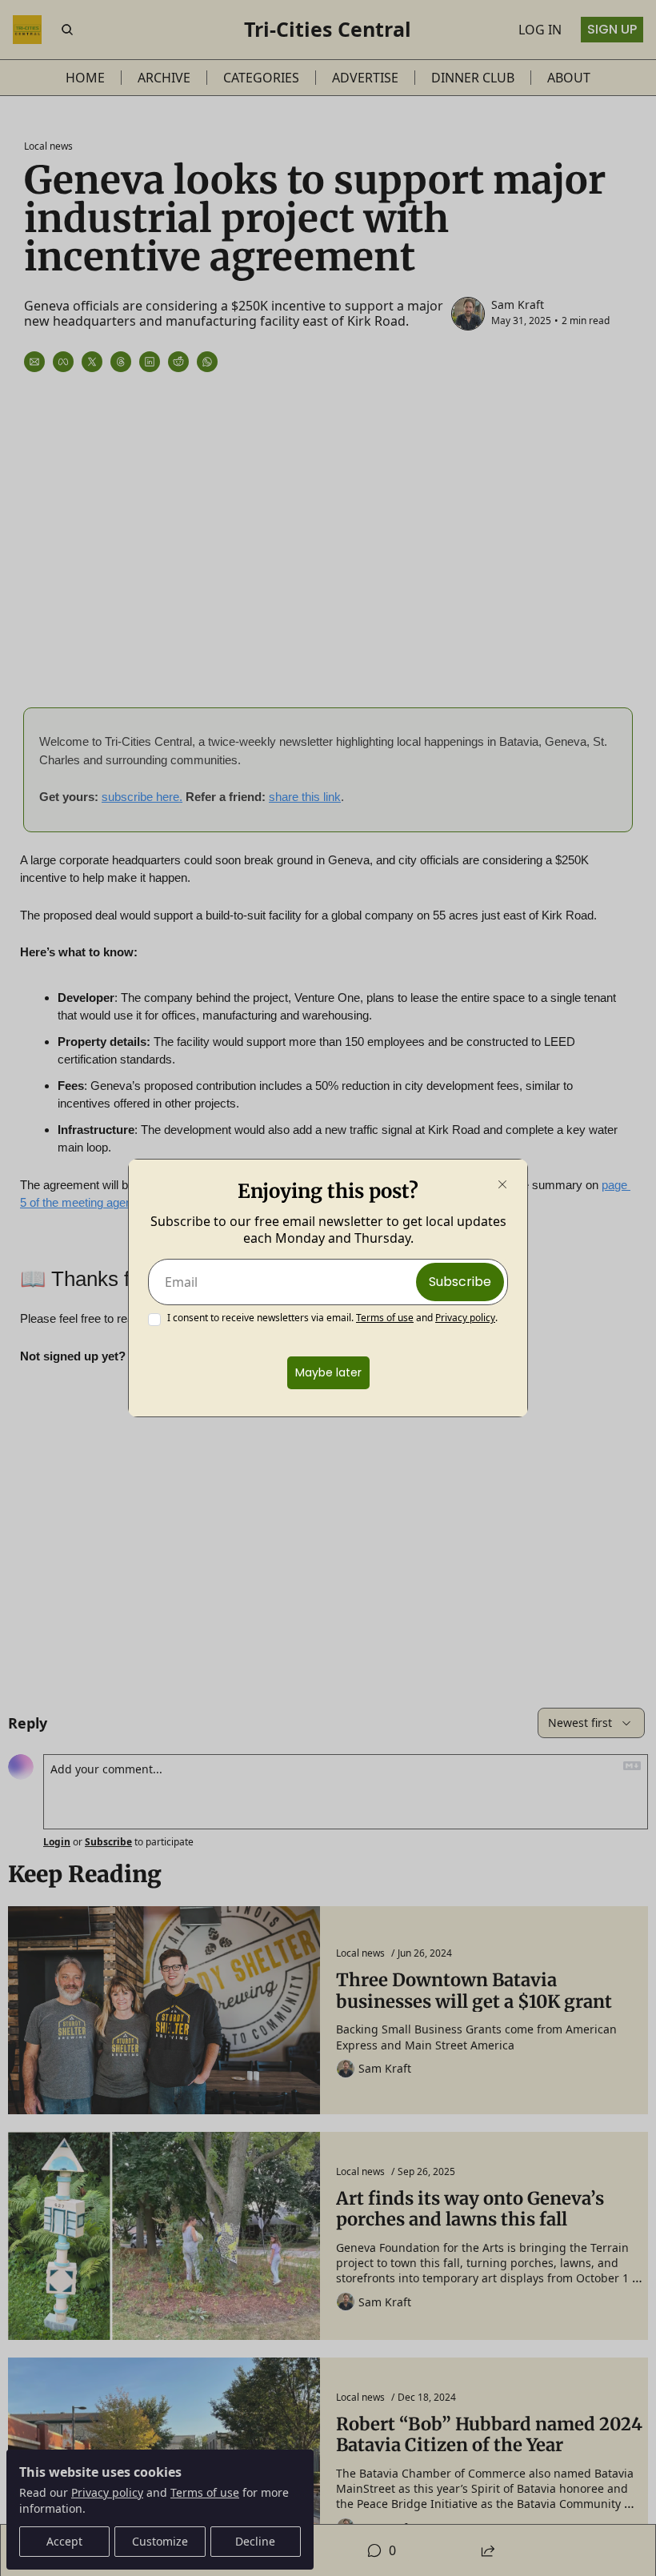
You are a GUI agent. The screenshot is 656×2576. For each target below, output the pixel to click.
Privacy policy (465, 1318)
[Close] (502, 1184)
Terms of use (385, 1318)
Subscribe (460, 1282)
